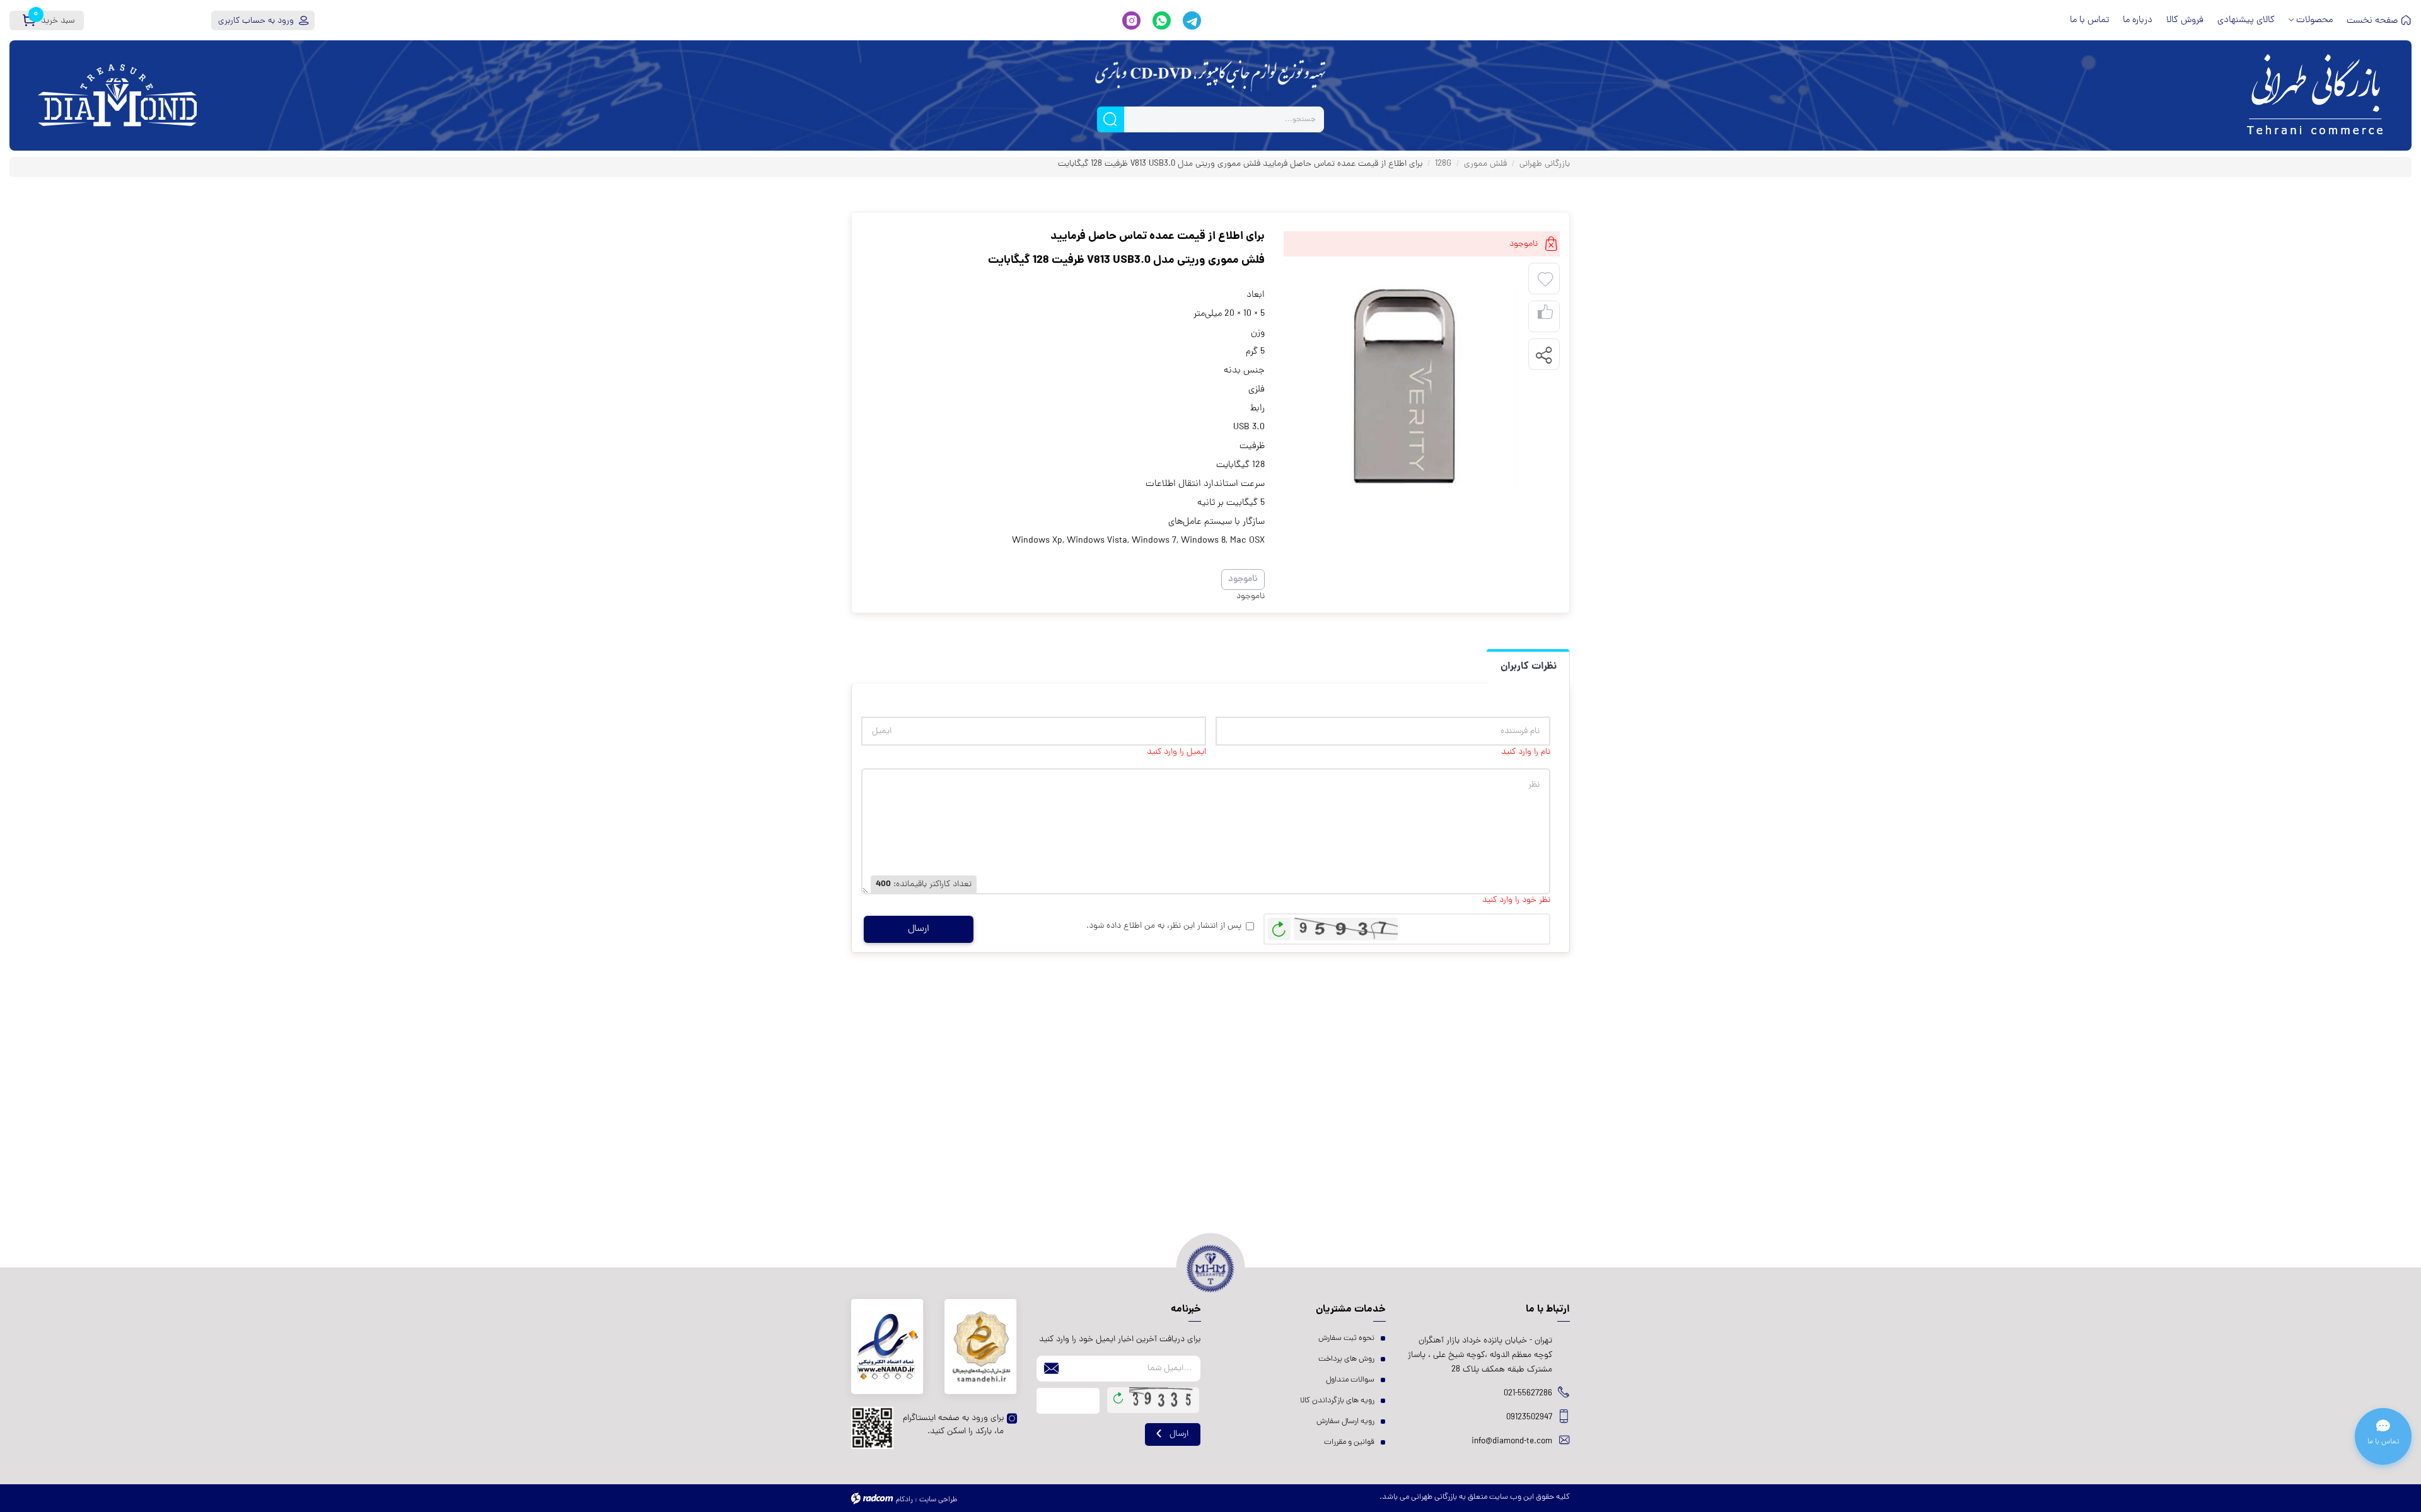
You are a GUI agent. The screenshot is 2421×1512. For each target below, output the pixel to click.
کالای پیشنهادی (2246, 20)
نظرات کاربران (1529, 667)
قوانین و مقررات (1349, 1442)
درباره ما (2138, 20)
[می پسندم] (1545, 317)
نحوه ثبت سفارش (1346, 1338)
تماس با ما (2089, 20)
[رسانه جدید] (1403, 387)
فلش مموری (1485, 164)
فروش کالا (2185, 20)
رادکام (904, 1500)
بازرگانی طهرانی (1545, 164)
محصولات (2314, 20)
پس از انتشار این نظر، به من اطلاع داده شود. (1164, 926)
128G (1443, 164)
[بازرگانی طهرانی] (2118, 95)
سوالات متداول (1350, 1380)
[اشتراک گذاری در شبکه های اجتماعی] (1543, 355)
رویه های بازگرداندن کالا (1337, 1401)
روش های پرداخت (1346, 1359)
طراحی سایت (938, 1500)
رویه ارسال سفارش (1345, 1422)
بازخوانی (1279, 926)
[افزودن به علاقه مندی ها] (1545, 280)
